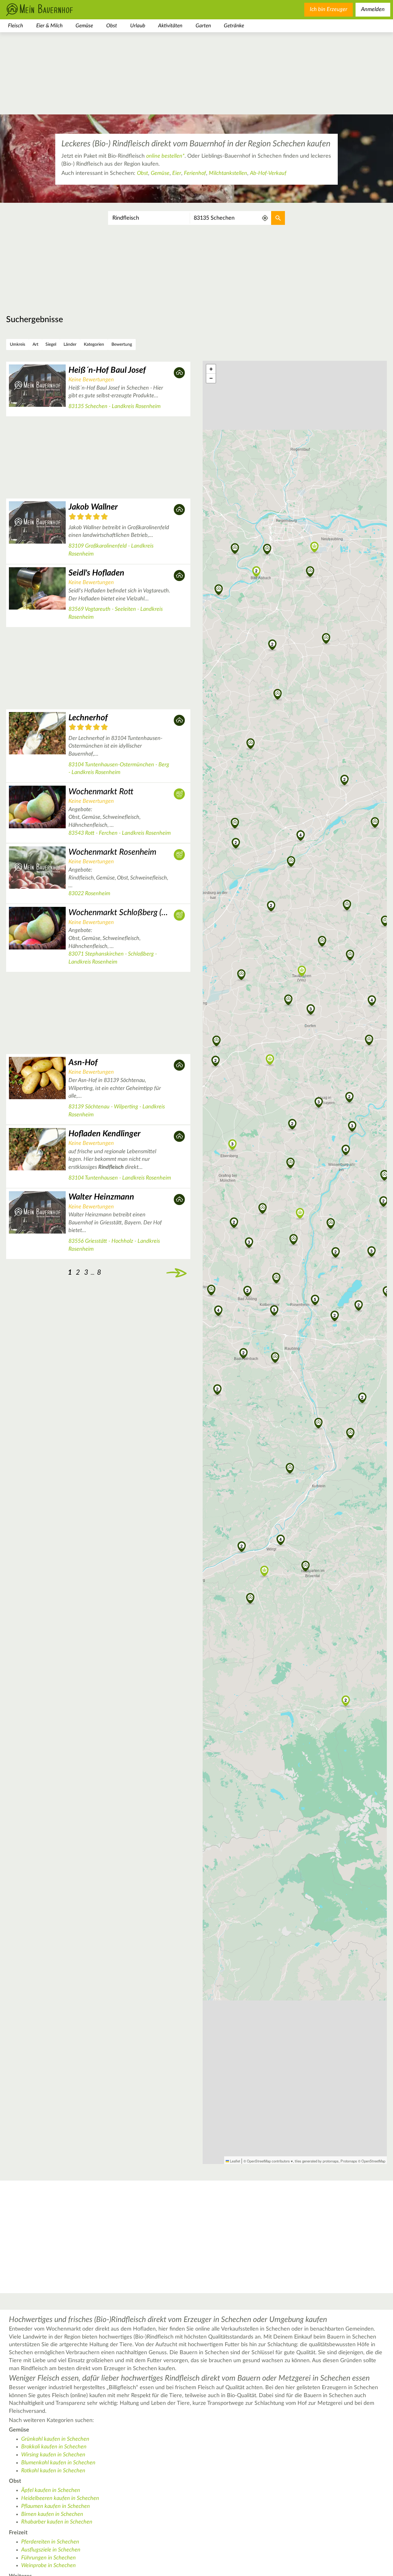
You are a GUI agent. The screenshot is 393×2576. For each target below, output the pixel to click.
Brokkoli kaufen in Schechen (54, 2447)
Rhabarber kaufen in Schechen (57, 2522)
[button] (294, 1240)
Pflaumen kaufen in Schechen (56, 2506)
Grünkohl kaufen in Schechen (55, 2439)
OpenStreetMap (373, 2161)
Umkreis (18, 345)
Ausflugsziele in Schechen (51, 2550)
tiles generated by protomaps (317, 2161)
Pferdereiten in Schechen (50, 2542)
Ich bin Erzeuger (329, 10)
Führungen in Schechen (49, 2558)
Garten (203, 26)
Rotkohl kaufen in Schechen (53, 2471)
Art (35, 345)
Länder (70, 345)
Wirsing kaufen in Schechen (53, 2455)
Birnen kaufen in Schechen (52, 2514)
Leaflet (235, 2161)
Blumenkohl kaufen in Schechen (58, 2463)
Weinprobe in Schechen (49, 2566)
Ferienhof (195, 173)
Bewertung (122, 345)
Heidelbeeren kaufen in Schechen (60, 2498)
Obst (112, 26)
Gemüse (84, 26)
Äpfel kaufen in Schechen (51, 2490)
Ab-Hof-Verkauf (268, 173)
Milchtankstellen (228, 173)
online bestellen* (165, 156)
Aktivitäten (170, 26)
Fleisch (16, 26)
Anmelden (373, 10)
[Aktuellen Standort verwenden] (265, 218)
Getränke (234, 26)
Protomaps (349, 2161)
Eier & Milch (49, 26)
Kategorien (94, 345)
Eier (177, 173)
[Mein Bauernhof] (49, 10)
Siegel (51, 345)
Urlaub (138, 26)
